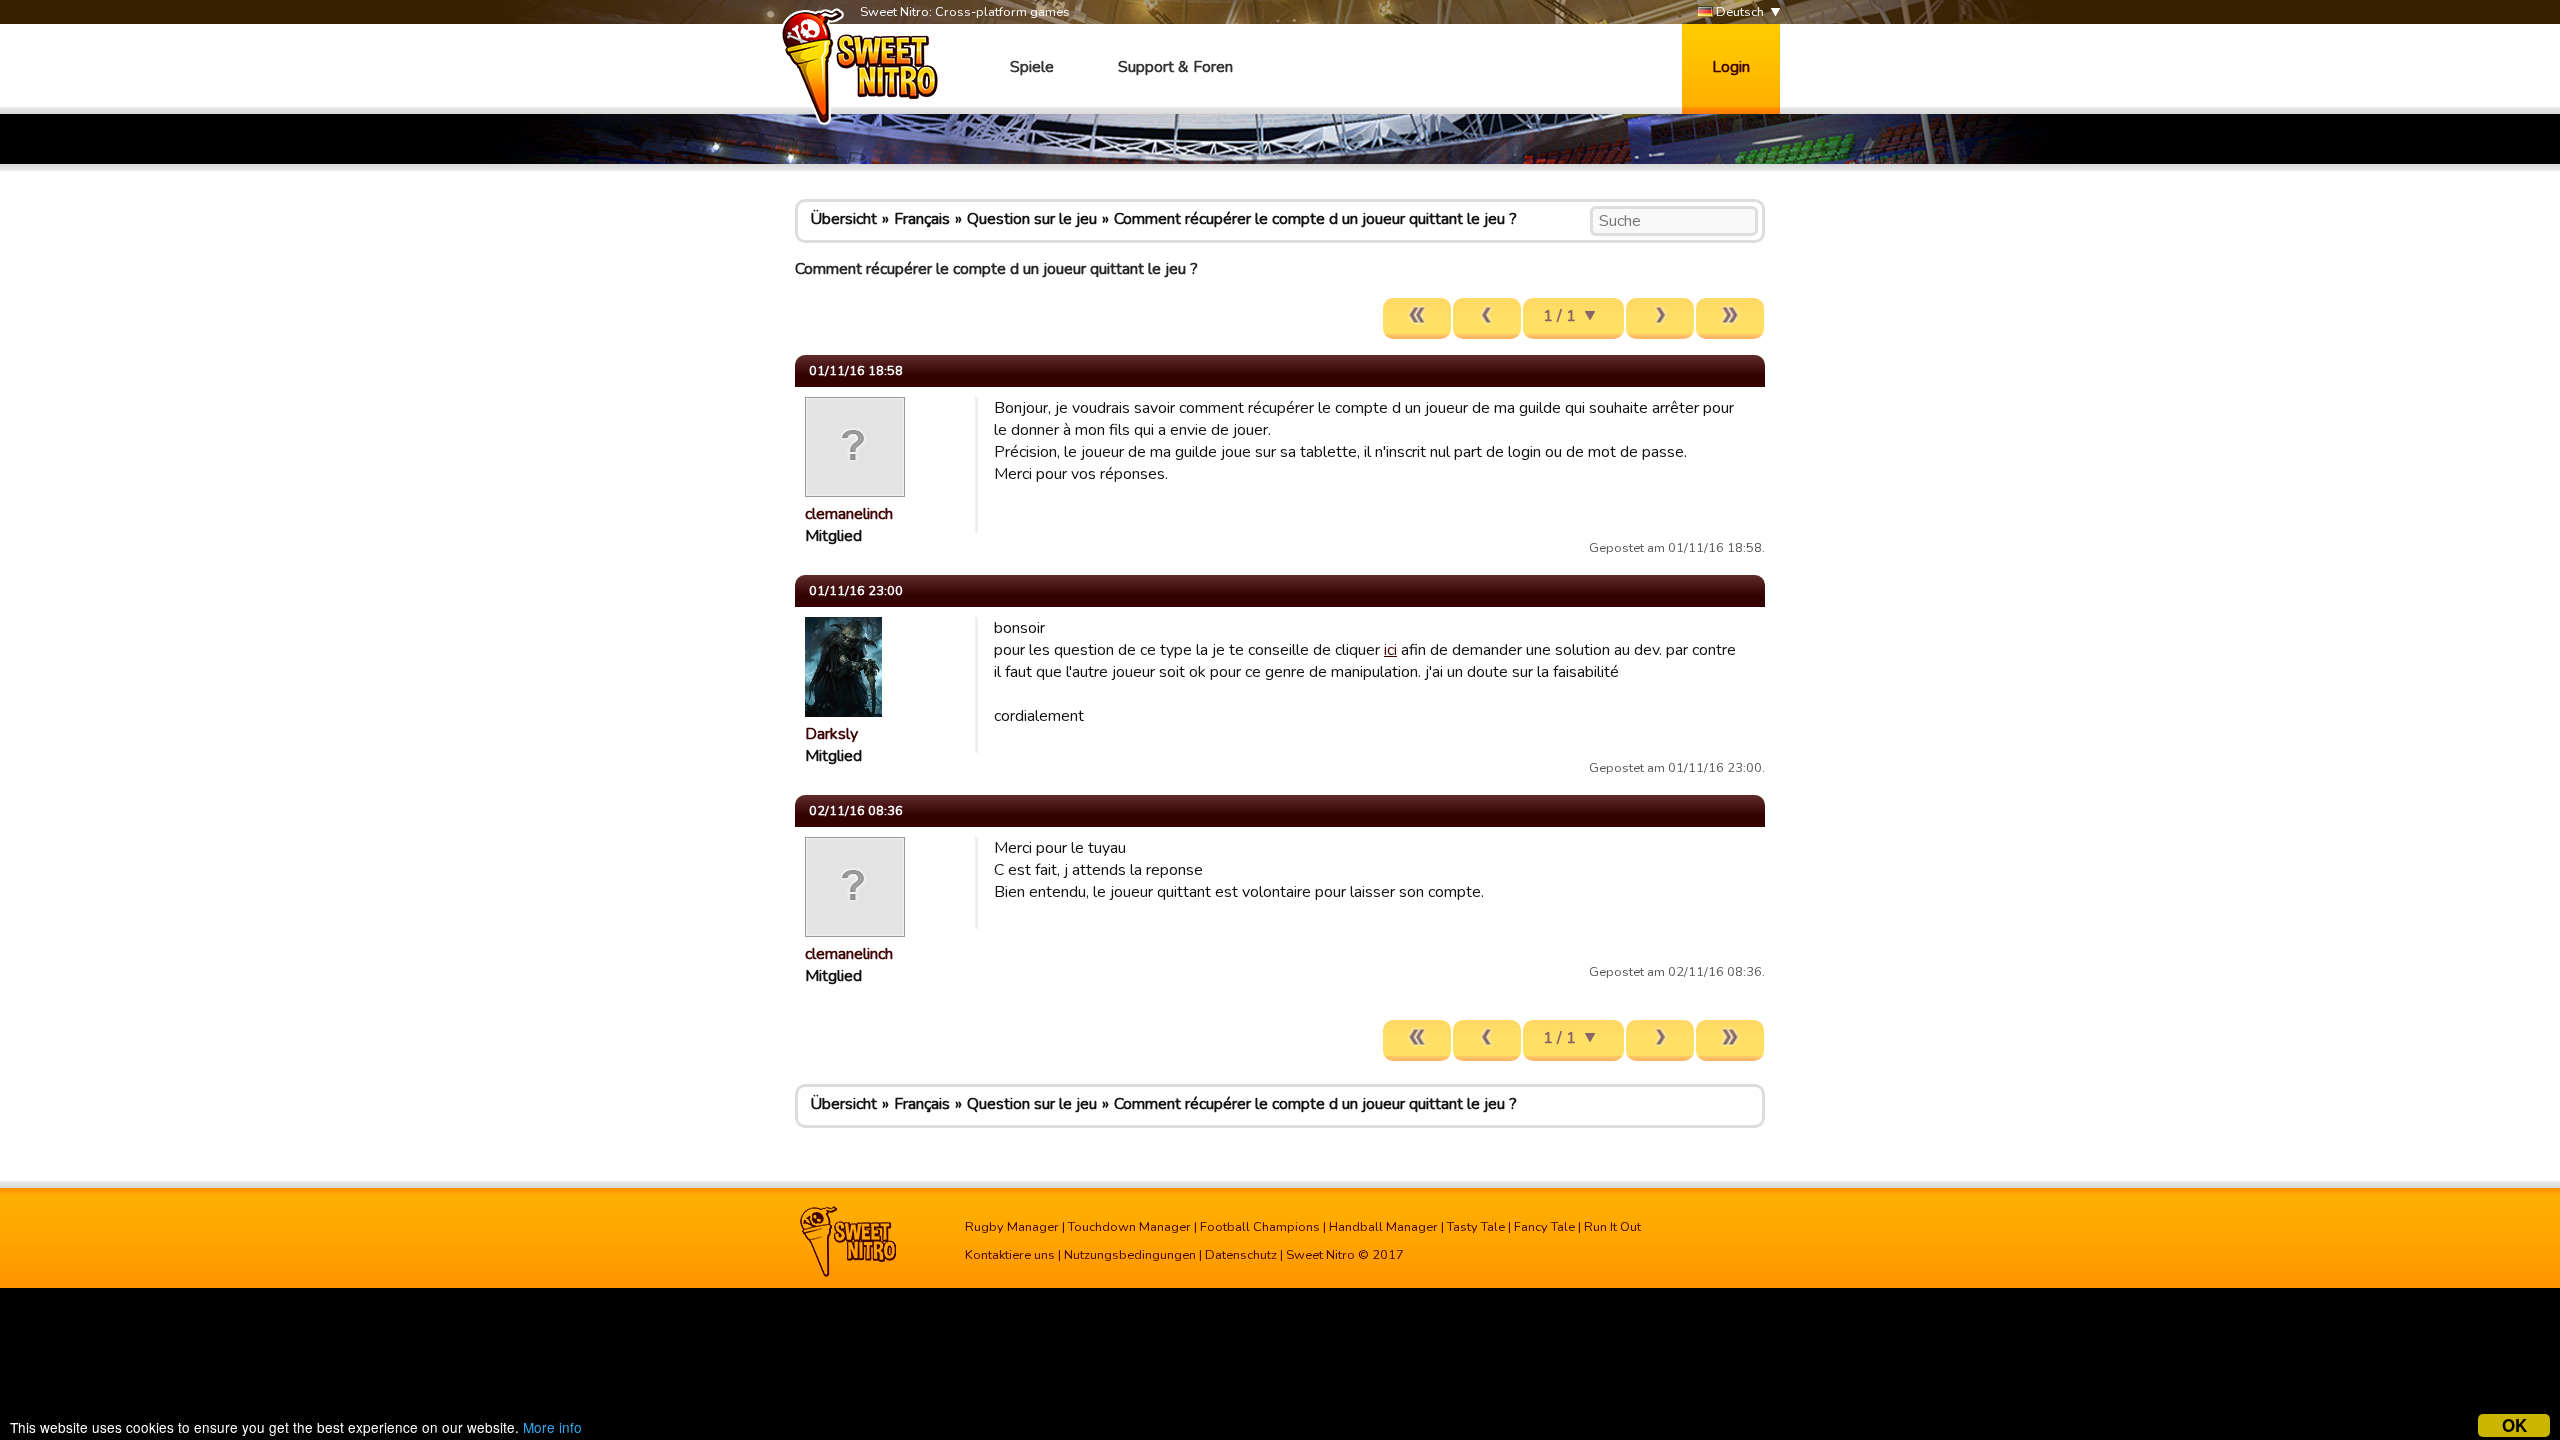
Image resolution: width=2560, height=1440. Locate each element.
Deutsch (1738, 12)
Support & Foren (1175, 67)
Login (1731, 67)
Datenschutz (1241, 1255)
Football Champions (1260, 1227)
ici (1390, 650)
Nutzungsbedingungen (1130, 1255)
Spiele (1032, 67)
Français (922, 219)
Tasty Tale (1476, 1227)
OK (2514, 1425)
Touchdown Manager (1129, 1227)
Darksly (831, 734)
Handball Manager (1383, 1227)
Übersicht (843, 219)
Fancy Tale (1544, 1227)
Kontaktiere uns (1010, 1255)
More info (552, 1427)
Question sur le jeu (1032, 219)
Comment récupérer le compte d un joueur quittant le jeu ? (1315, 219)
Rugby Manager (1012, 1227)
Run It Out (1612, 1227)
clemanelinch (849, 514)
